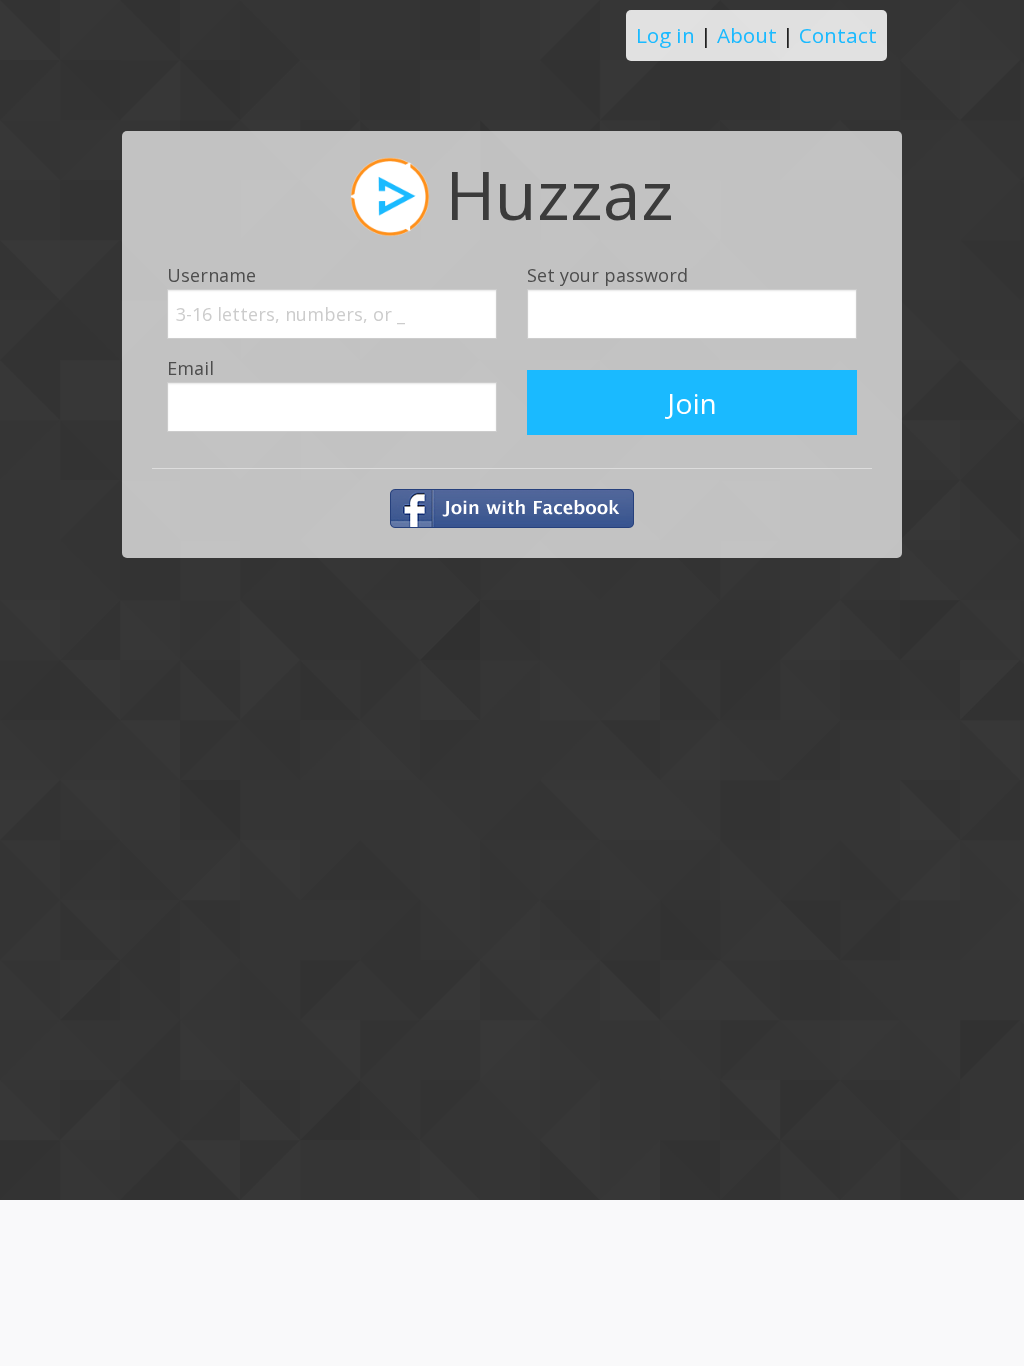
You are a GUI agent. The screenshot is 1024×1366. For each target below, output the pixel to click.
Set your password (607, 275)
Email (190, 368)
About (747, 35)
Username (211, 275)
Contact (838, 35)
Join (692, 403)
